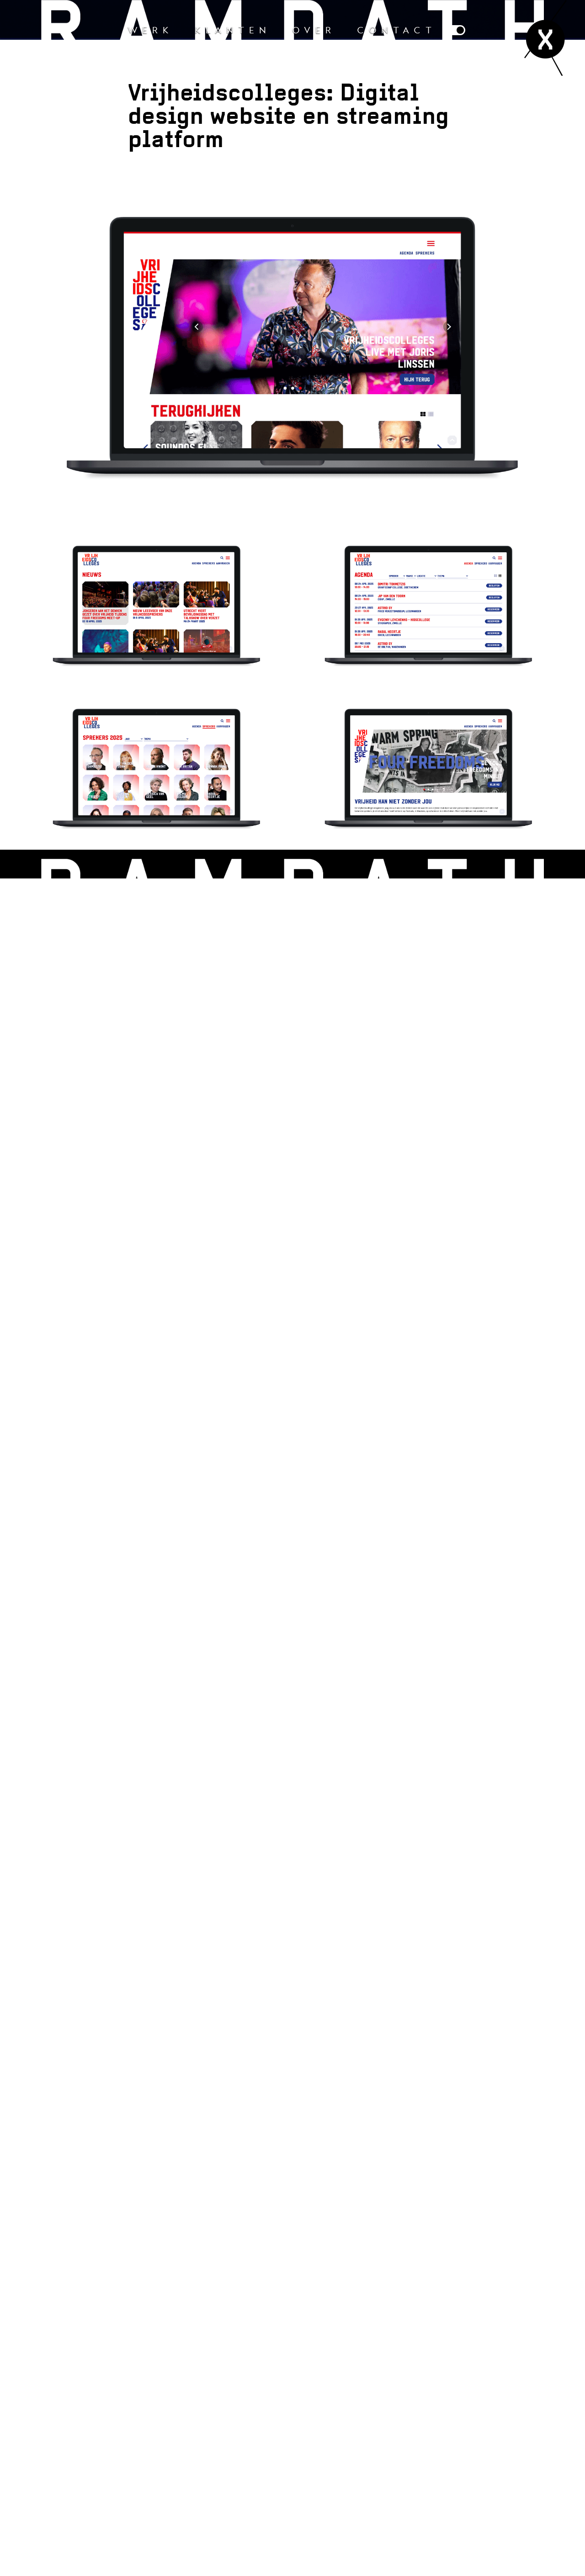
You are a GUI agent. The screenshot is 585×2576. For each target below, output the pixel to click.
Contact (397, 30)
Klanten (233, 30)
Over (314, 30)
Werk (151, 30)
